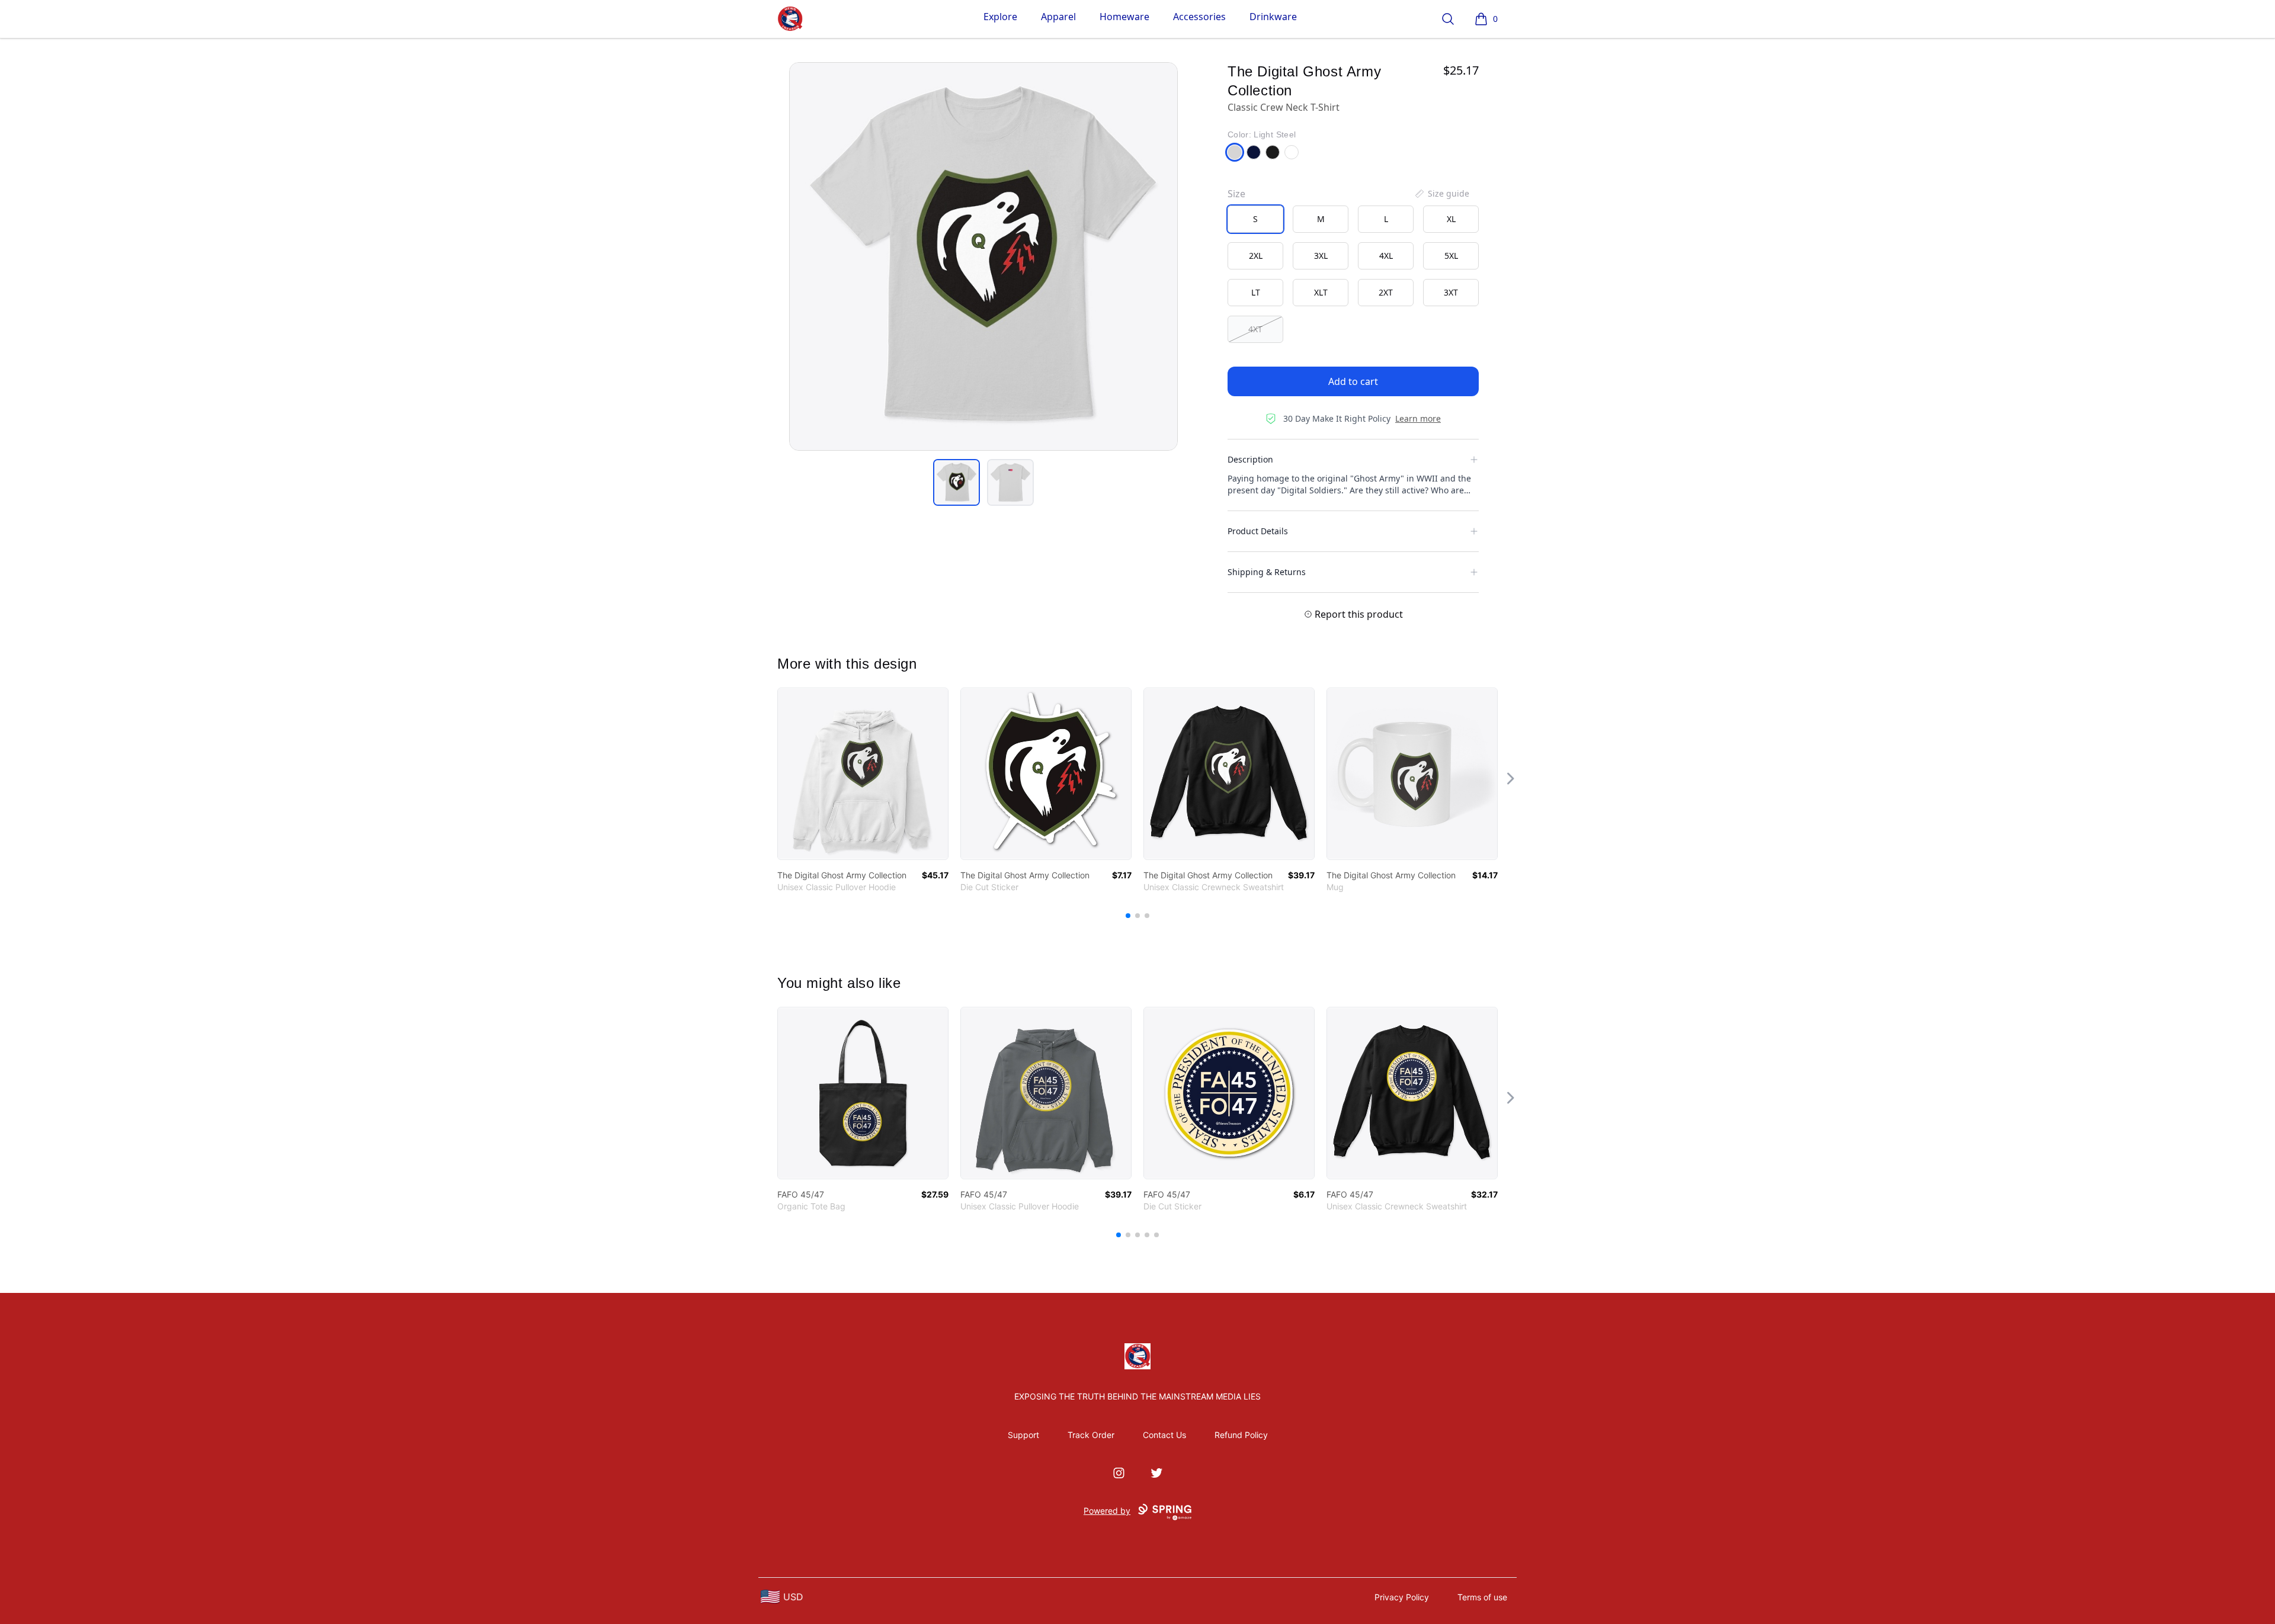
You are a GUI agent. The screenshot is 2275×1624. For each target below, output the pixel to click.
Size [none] (1236, 194)
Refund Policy (1241, 1435)
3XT (1451, 292)
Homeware (1124, 17)
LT (1256, 292)
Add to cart (1353, 381)
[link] (863, 774)
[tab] (957, 482)
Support (1023, 1435)
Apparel (1058, 17)
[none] (1441, 194)
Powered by (1107, 1511)
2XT (1386, 292)
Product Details (1258, 531)
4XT (1255, 329)
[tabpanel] (983, 256)
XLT (1321, 292)
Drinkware (1273, 17)
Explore (1000, 17)
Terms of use (1482, 1597)
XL (1451, 219)
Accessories (1199, 17)
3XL (1321, 256)
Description (1250, 459)
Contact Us (1164, 1435)
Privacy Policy (1402, 1597)
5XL (1451, 256)
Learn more (1418, 418)
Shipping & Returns (1267, 572)
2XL (1256, 256)
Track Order (1091, 1435)
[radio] (1255, 219)
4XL (1386, 256)
